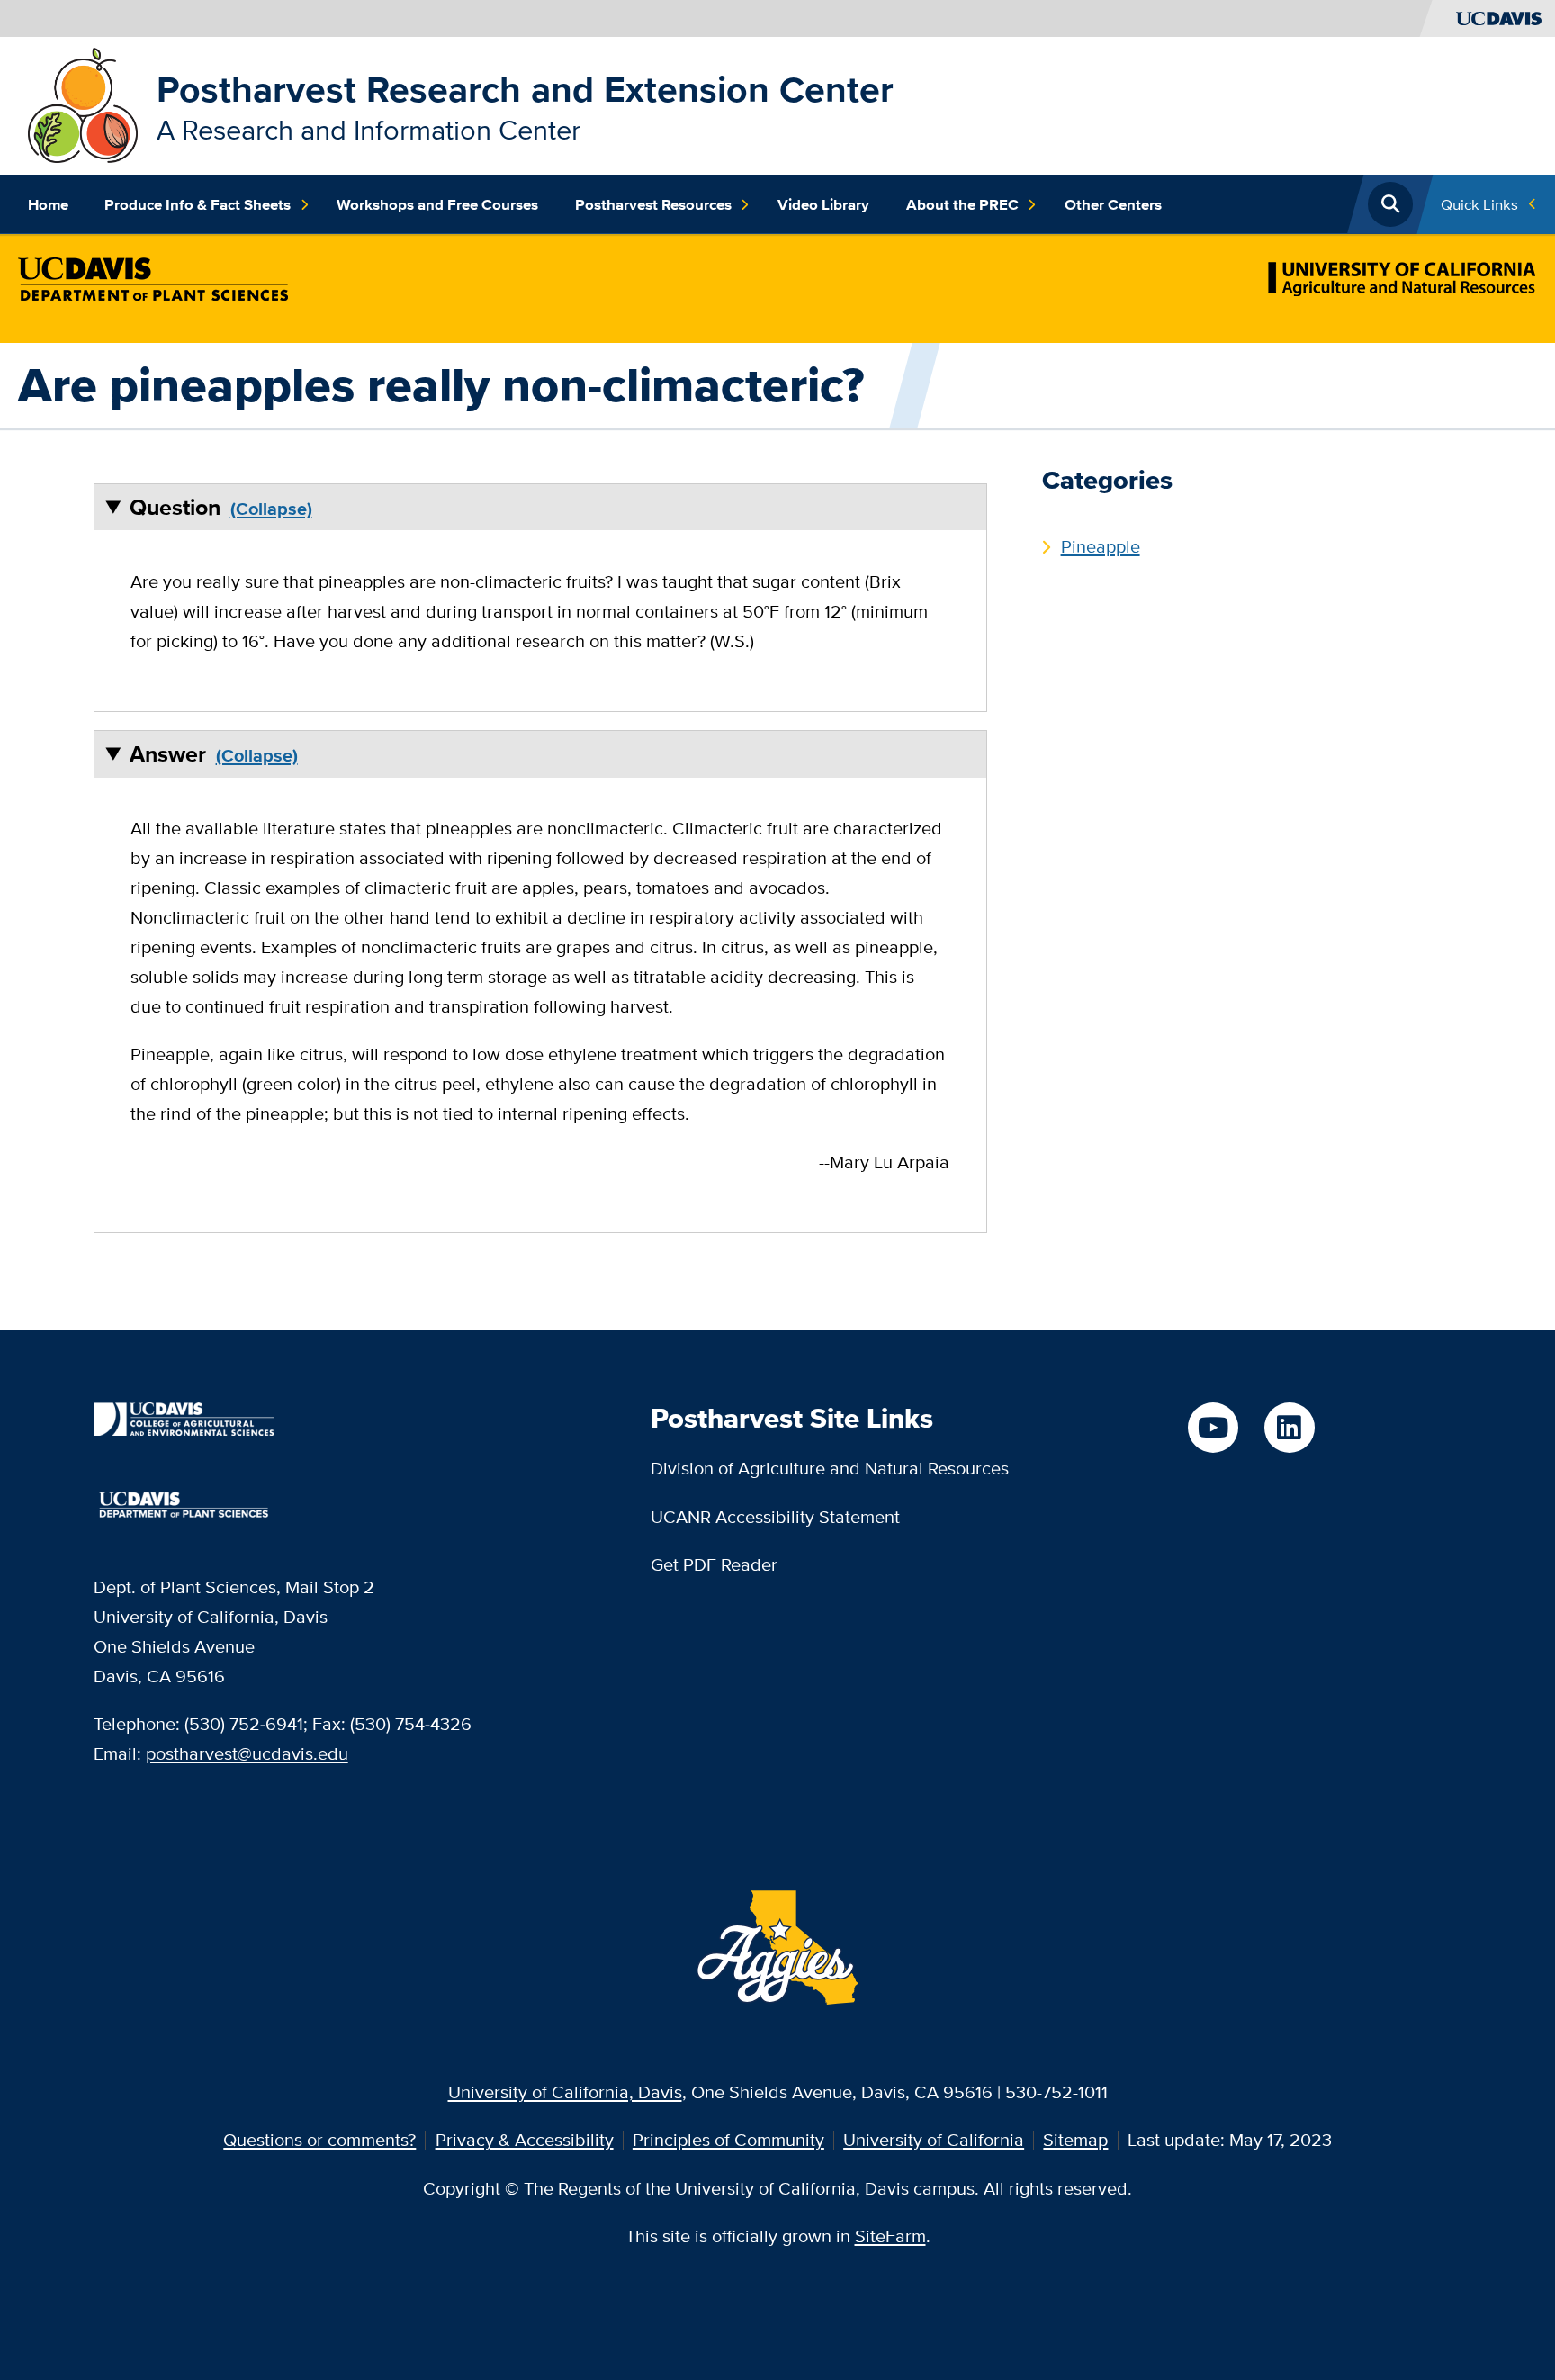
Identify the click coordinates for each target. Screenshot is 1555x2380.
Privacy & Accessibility (525, 2139)
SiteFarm (890, 2236)
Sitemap (1075, 2139)
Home (48, 204)
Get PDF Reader (714, 1564)
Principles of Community (728, 2139)
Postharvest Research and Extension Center (525, 89)
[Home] (83, 103)
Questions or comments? (319, 2139)
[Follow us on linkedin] (1290, 1428)
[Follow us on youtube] (1213, 1428)
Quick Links (1479, 204)
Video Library (823, 204)
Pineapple (1101, 546)
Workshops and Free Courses (437, 204)
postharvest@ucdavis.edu (247, 1753)
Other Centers (1113, 204)
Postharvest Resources (653, 204)
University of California (934, 2139)
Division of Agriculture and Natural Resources (830, 1468)
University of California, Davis (565, 2092)
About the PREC (962, 204)
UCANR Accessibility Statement (775, 1516)
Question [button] (175, 507)
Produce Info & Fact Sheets (198, 204)
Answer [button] (168, 754)
